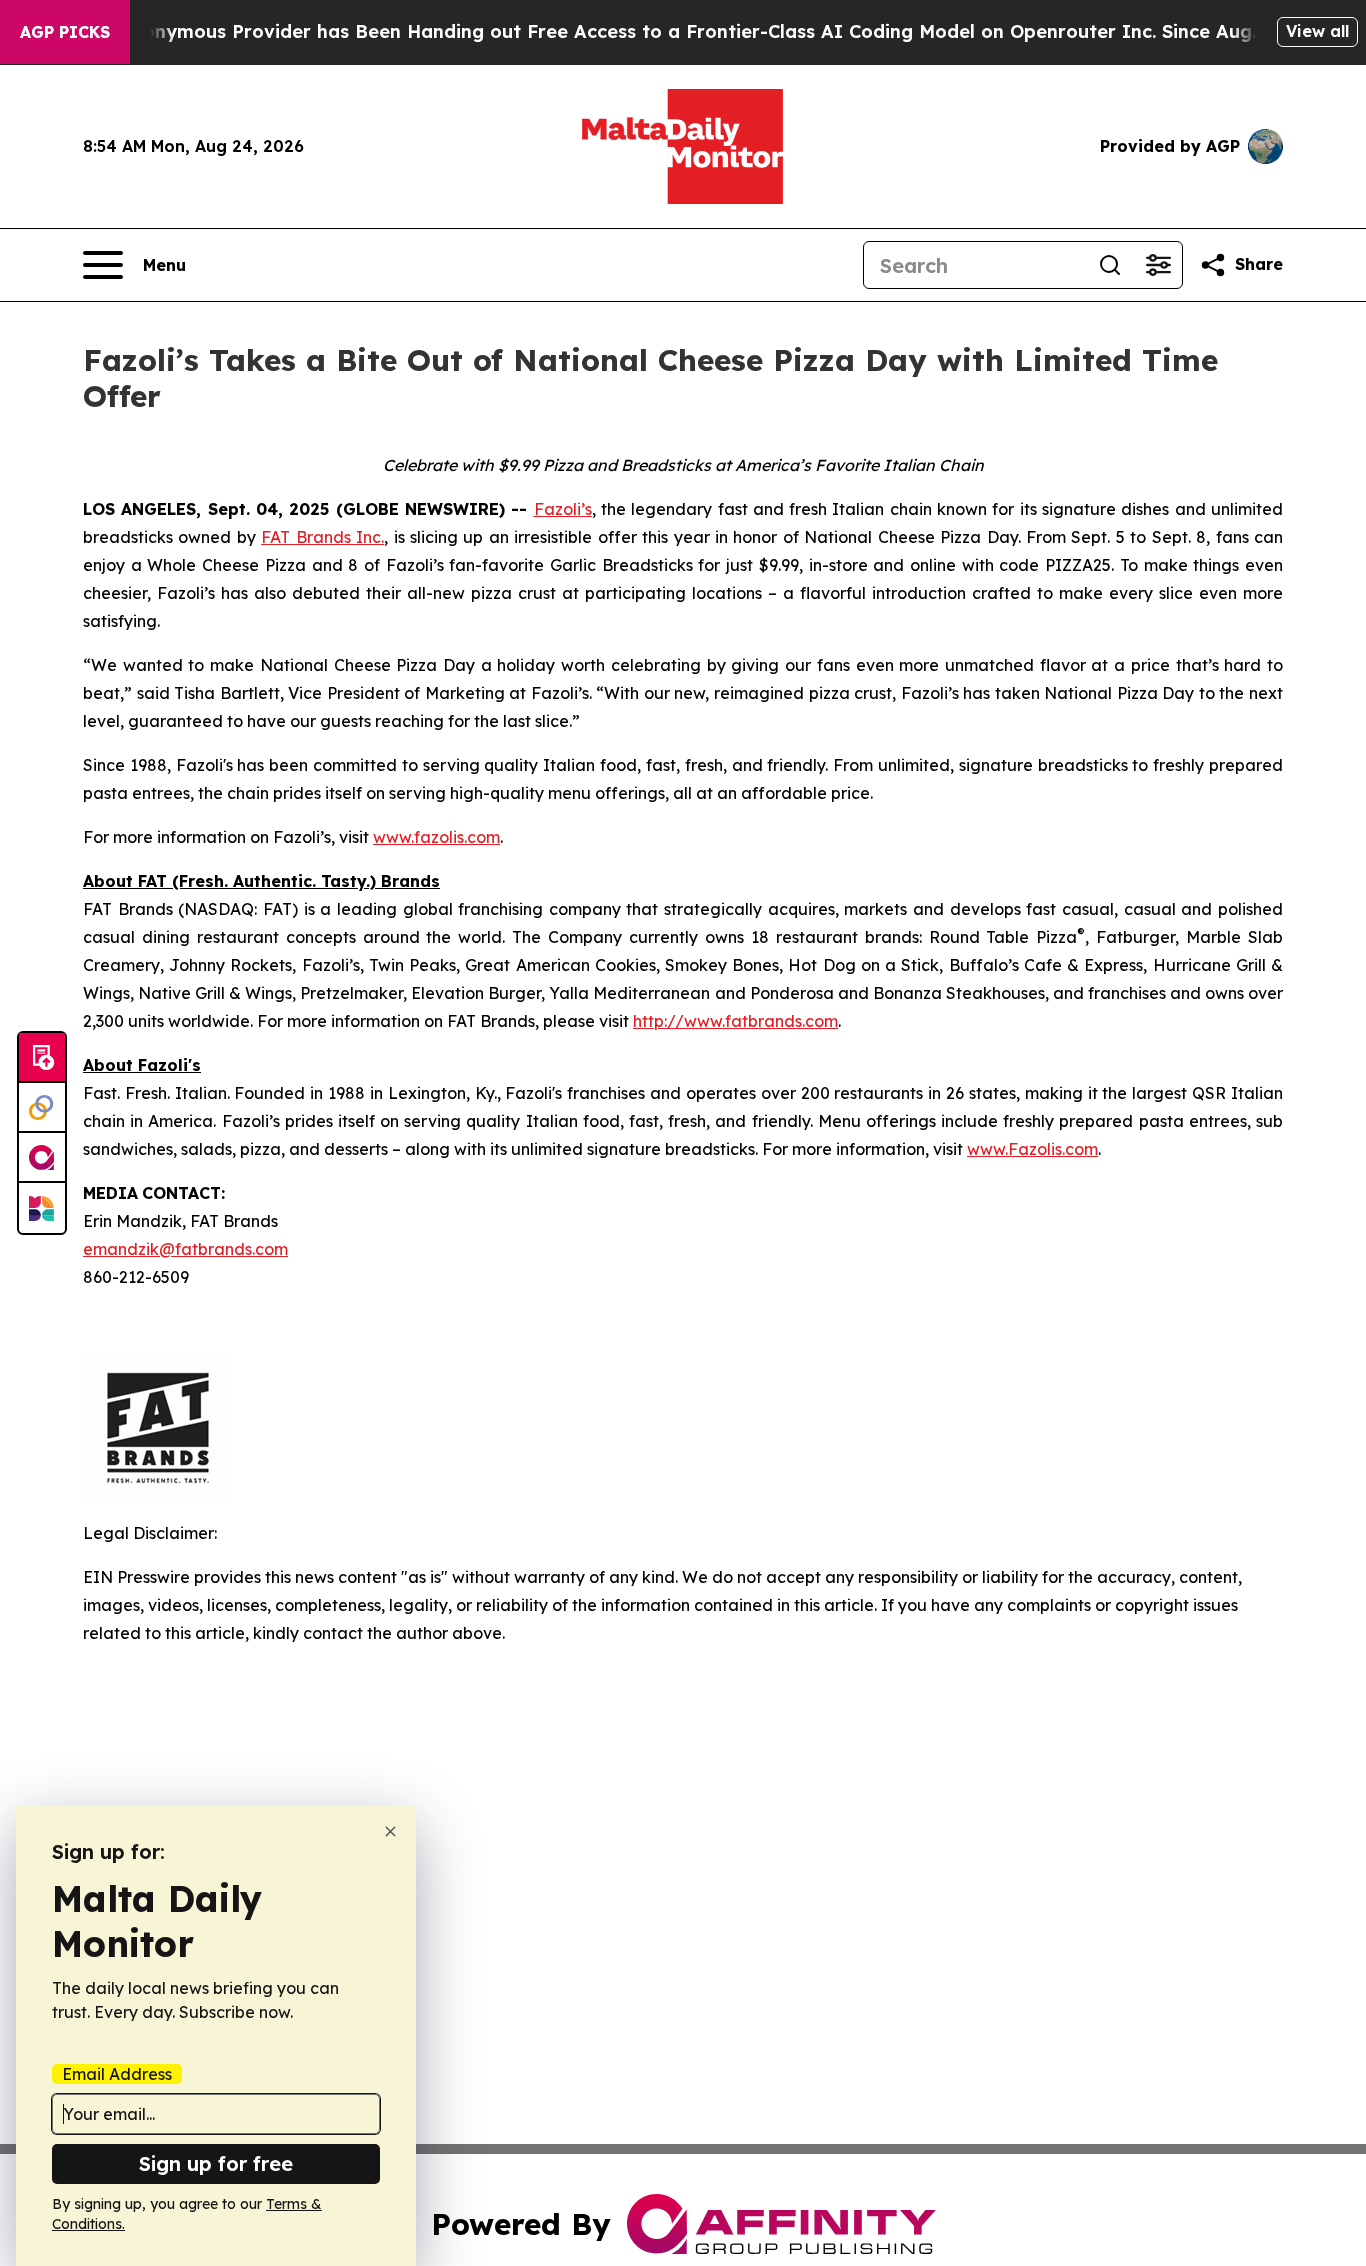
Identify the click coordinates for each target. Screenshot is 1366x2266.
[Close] (390, 1831)
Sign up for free (216, 2163)
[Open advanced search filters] (1158, 265)
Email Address (117, 2074)
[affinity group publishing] (42, 1158)
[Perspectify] (42, 1108)
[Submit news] (42, 1058)
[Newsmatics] (42, 1208)
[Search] (1110, 265)
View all (1317, 31)
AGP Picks (65, 32)
